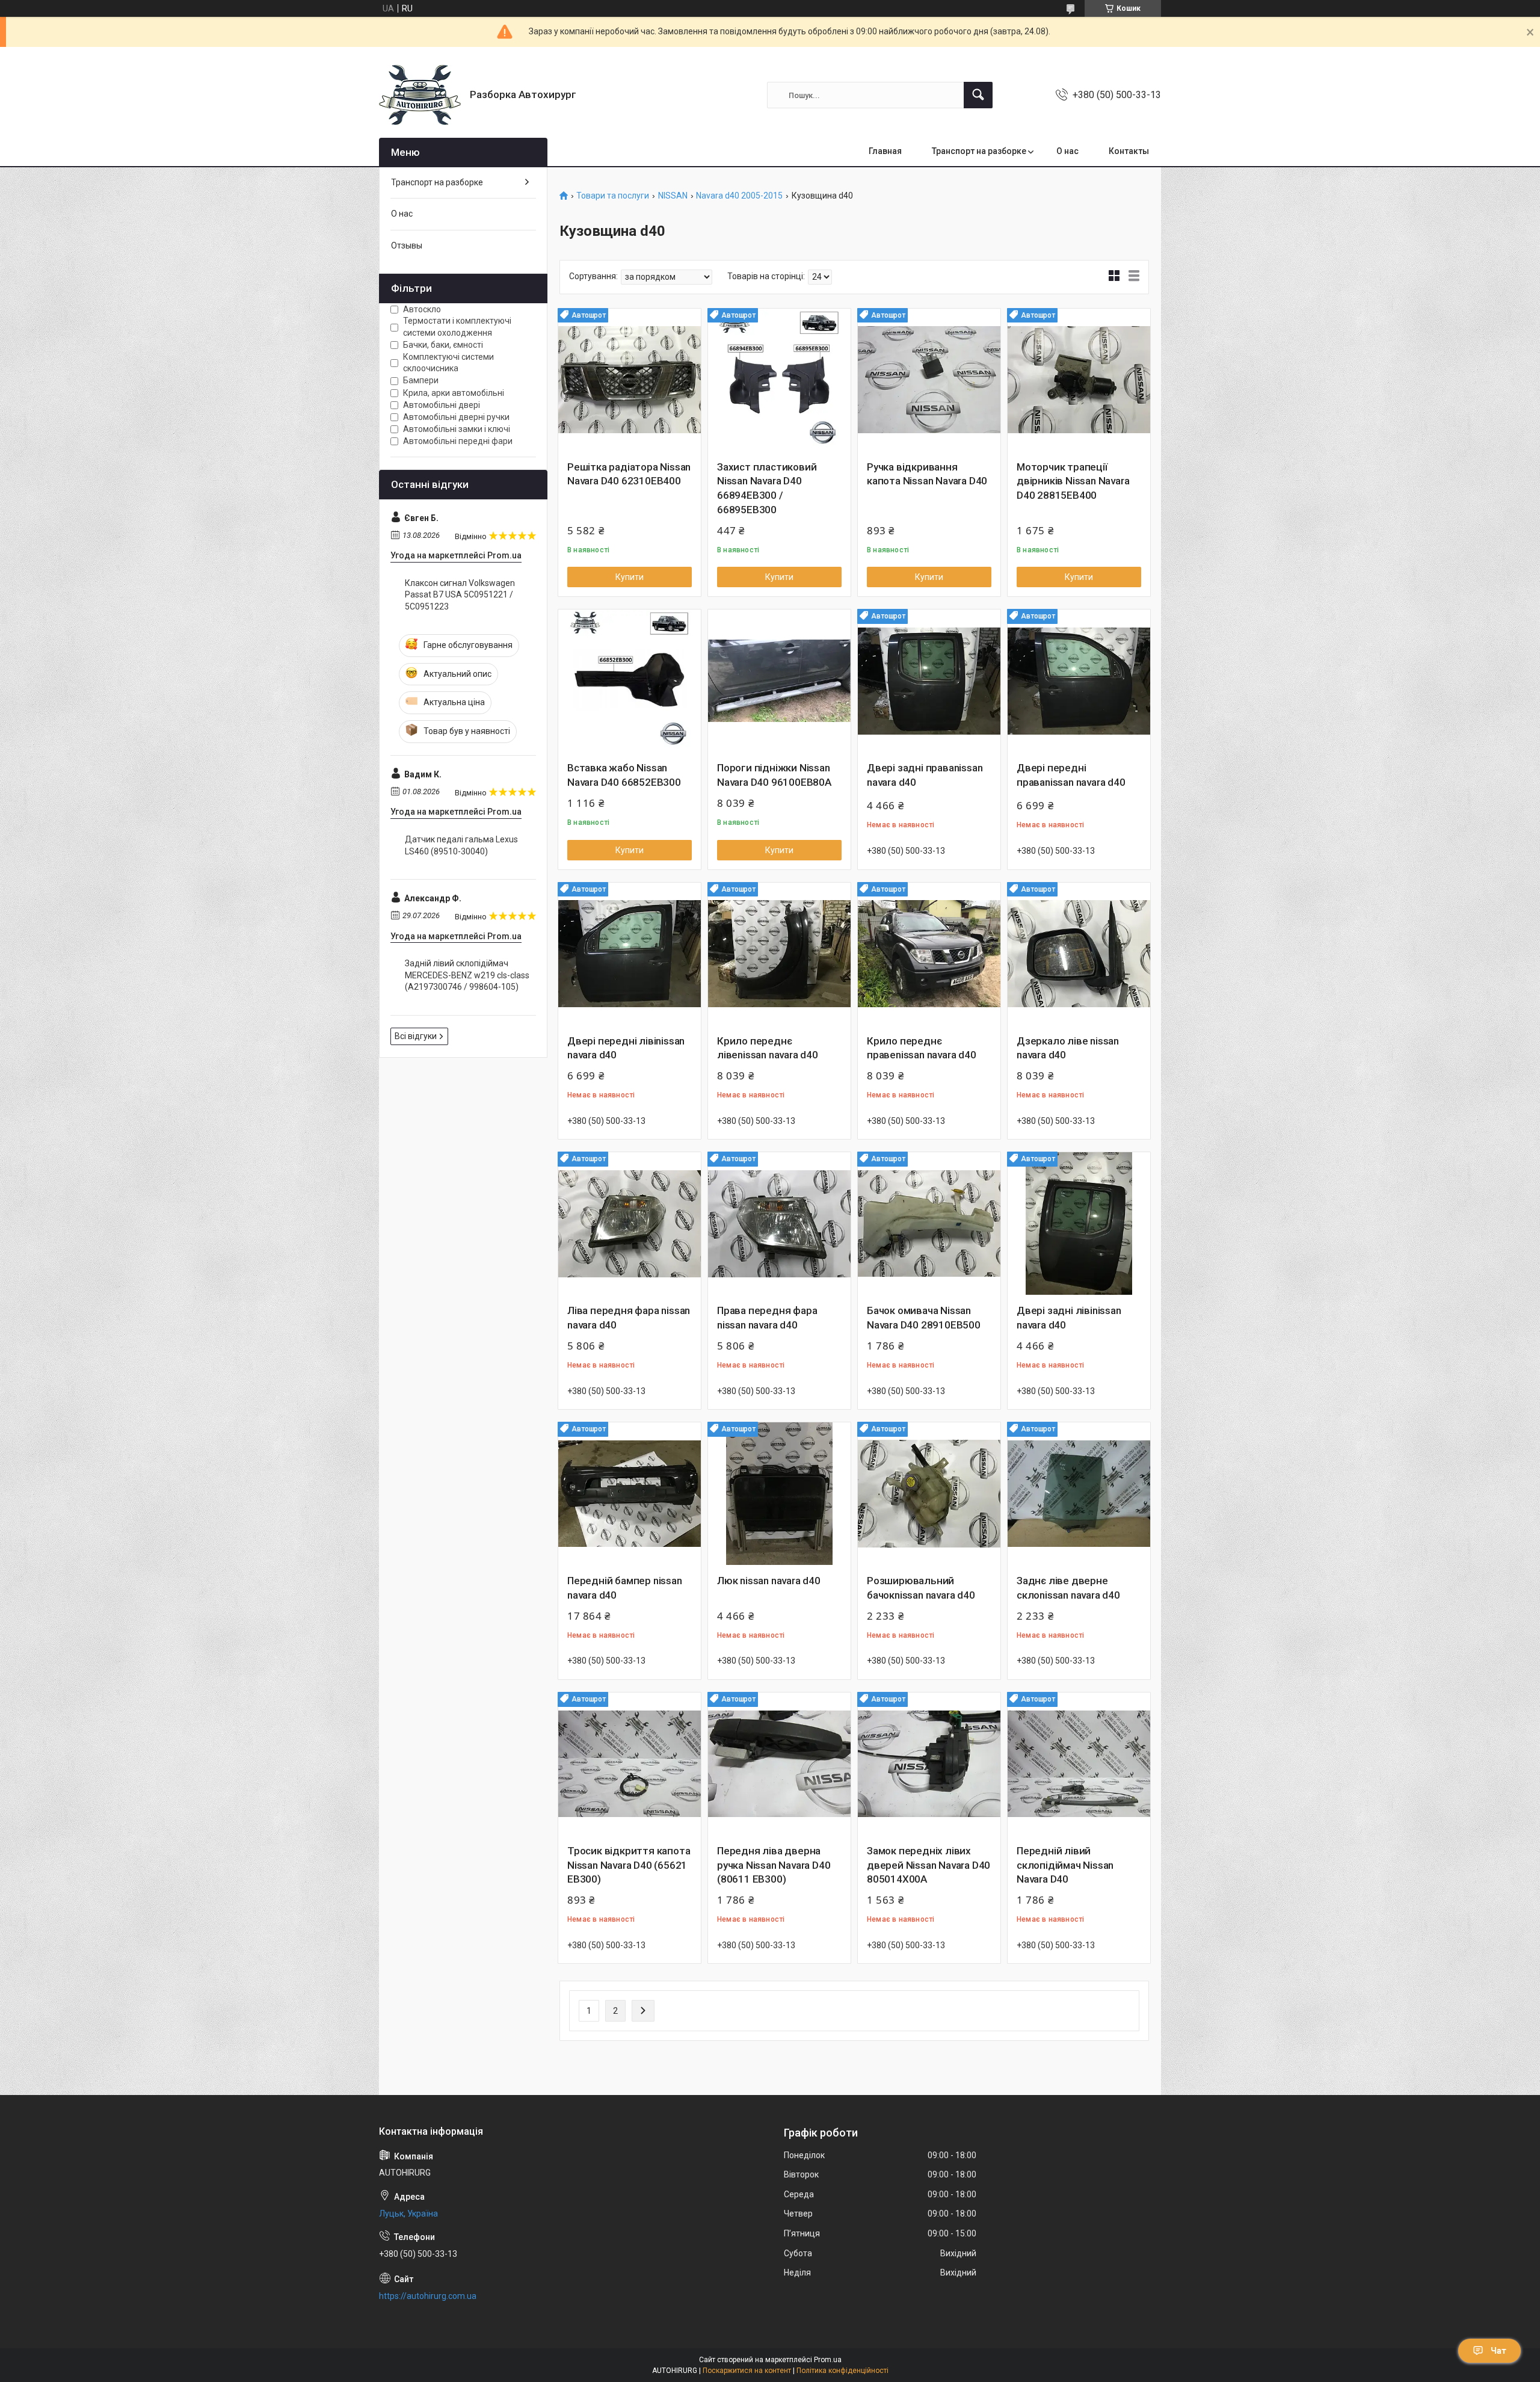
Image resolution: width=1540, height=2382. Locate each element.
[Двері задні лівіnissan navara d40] (1079, 1223)
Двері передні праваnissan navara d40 (1071, 775)
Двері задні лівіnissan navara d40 (1069, 1318)
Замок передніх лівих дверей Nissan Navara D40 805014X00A (929, 1865)
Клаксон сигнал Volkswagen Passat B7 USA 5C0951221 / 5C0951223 (460, 595)
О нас (1067, 151)
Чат (1498, 2351)
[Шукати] (978, 95)
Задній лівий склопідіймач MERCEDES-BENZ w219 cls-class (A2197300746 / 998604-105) (467, 975)
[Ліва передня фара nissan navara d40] (630, 1223)
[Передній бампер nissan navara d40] (630, 1494)
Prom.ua (828, 2360)
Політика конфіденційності (842, 2371)
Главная (885, 151)
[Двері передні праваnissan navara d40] (1079, 681)
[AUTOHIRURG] (420, 95)
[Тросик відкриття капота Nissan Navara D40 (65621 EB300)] (630, 1764)
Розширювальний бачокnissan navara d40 (921, 1588)
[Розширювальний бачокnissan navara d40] (929, 1494)
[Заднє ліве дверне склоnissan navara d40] (1079, 1494)
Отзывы (407, 245)
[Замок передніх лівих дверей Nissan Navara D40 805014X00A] (929, 1764)
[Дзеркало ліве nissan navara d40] (1079, 954)
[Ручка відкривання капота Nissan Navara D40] (929, 380)
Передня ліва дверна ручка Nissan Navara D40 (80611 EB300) (774, 1865)
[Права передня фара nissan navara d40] (779, 1223)
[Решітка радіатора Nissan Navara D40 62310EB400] (630, 380)
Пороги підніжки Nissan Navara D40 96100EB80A (774, 775)
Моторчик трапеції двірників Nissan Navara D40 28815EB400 (1073, 481)
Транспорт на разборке (979, 151)
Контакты (1129, 151)
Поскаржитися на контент (747, 2371)
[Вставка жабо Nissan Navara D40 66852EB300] (630, 681)
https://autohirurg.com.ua (428, 2296)
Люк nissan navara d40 (769, 1581)
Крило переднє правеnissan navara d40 (922, 1048)
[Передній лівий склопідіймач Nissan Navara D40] (1079, 1764)
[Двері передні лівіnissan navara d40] (630, 954)
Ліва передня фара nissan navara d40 (629, 1318)
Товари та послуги (613, 196)
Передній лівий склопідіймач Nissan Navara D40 (1065, 1865)
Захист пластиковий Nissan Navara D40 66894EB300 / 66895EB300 (767, 488)
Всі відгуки (416, 1036)
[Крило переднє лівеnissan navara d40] (779, 954)
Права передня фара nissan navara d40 (767, 1318)
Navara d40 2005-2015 (739, 196)
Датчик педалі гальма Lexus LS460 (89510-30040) (461, 845)
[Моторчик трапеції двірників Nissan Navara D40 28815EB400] (1079, 380)
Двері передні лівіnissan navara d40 (626, 1048)
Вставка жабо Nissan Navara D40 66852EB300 (624, 775)
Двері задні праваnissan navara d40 (925, 775)
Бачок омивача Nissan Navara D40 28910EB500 (924, 1318)
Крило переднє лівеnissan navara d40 (768, 1048)
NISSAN (673, 196)
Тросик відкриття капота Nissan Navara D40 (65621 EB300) (629, 1865)
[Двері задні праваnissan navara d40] (929, 681)
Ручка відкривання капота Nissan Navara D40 (927, 474)
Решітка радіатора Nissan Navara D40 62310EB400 (629, 474)
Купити (630, 577)
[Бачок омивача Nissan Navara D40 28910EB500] (929, 1223)
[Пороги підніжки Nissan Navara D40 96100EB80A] (779, 681)
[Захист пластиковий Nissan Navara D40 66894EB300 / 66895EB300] (779, 380)
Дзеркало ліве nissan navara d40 (1068, 1048)
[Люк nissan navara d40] (779, 1494)
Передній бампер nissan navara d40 (625, 1588)
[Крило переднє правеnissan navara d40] (929, 954)
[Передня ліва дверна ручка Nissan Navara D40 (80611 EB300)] (779, 1764)
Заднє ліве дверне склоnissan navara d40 (1068, 1588)
